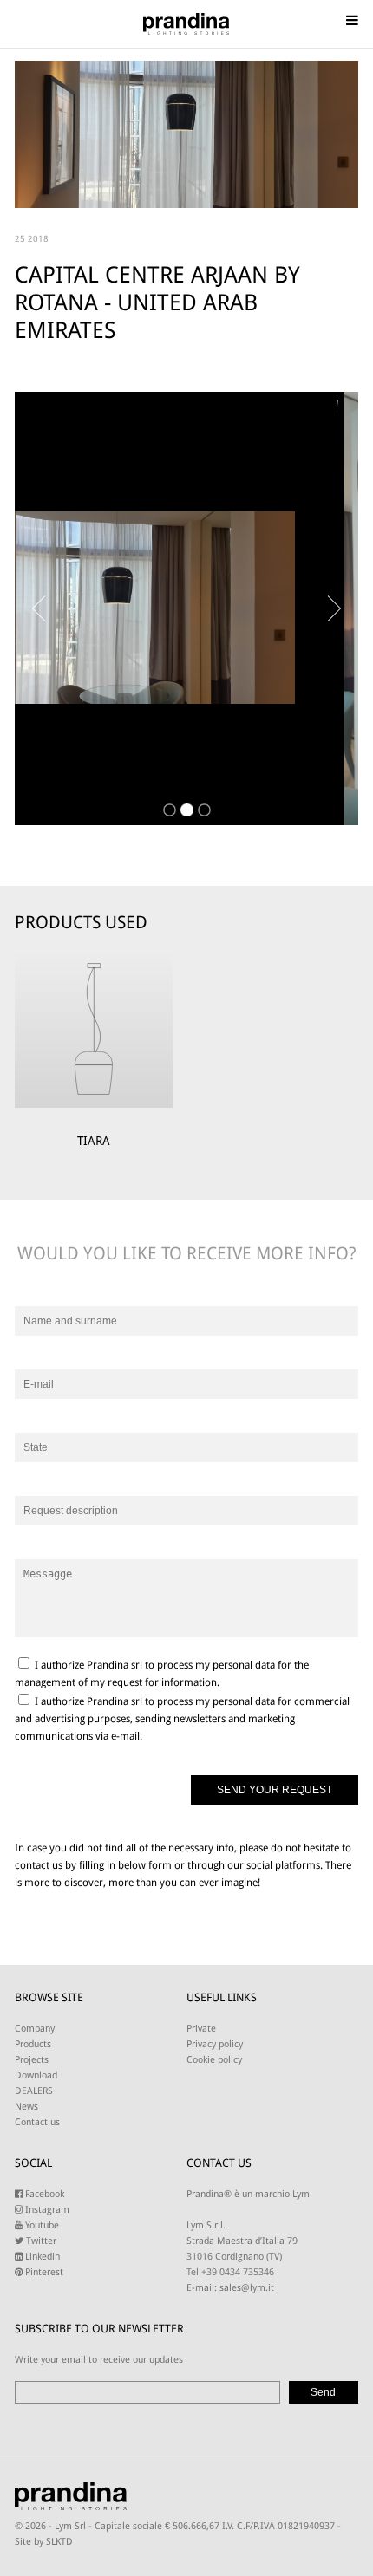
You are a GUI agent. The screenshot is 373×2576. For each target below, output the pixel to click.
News (26, 2107)
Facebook (43, 2194)
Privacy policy (215, 2044)
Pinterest (43, 2272)
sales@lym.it (247, 2288)
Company (35, 2029)
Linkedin (41, 2257)
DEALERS (34, 2091)
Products (33, 2044)
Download (36, 2075)
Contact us (37, 2122)
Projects (32, 2060)
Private (201, 2029)
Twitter (40, 2241)
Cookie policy (214, 2060)
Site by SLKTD (44, 2542)
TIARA (94, 1141)
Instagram (46, 2210)
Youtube (41, 2225)
